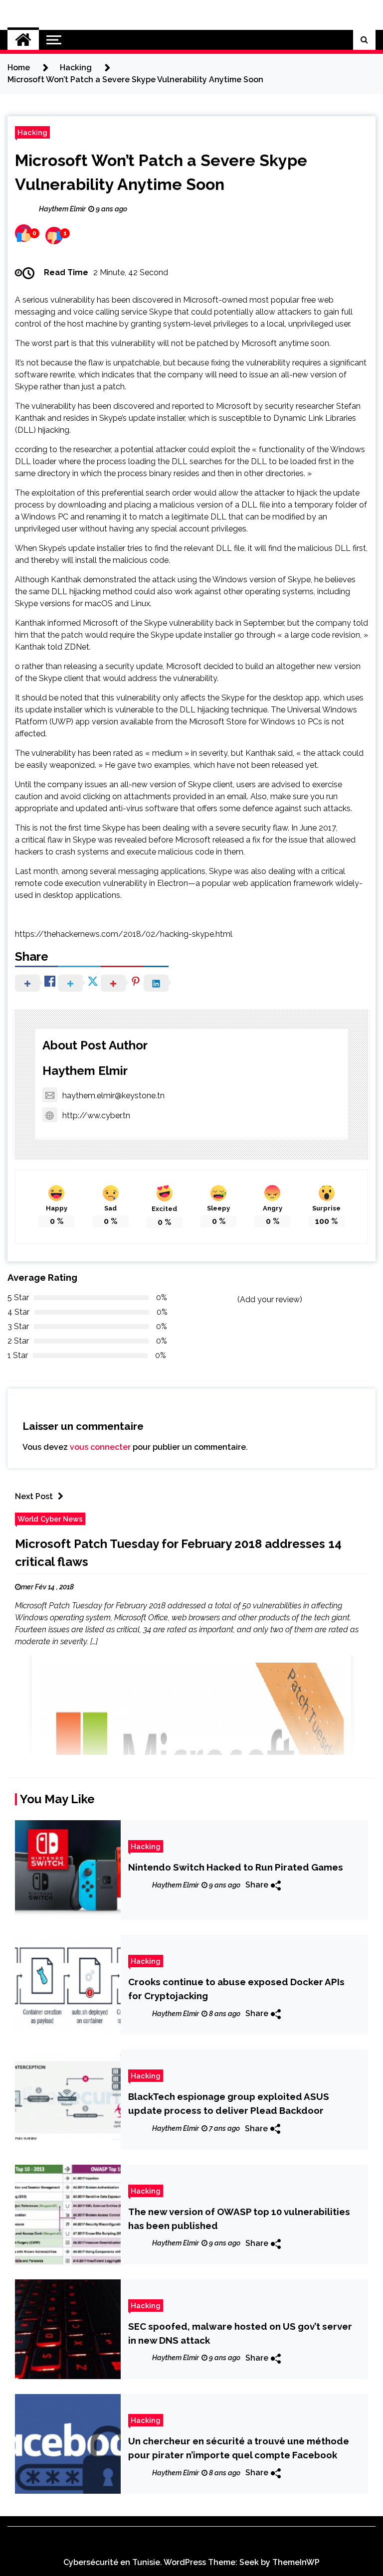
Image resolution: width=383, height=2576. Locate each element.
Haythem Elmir (85, 1071)
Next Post (34, 1496)
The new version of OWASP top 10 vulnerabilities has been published (239, 2219)
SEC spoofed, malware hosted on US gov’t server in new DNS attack (240, 2333)
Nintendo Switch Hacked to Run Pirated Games (236, 1867)
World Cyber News (50, 1519)
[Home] (23, 40)
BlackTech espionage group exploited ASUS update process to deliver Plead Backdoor (229, 2103)
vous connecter (100, 1447)
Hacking (32, 132)
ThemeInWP (296, 2562)
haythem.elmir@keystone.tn (113, 1096)
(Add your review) (270, 1299)
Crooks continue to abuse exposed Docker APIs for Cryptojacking (236, 1989)
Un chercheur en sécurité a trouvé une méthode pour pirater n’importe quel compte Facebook (239, 2448)
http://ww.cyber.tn (96, 1116)
